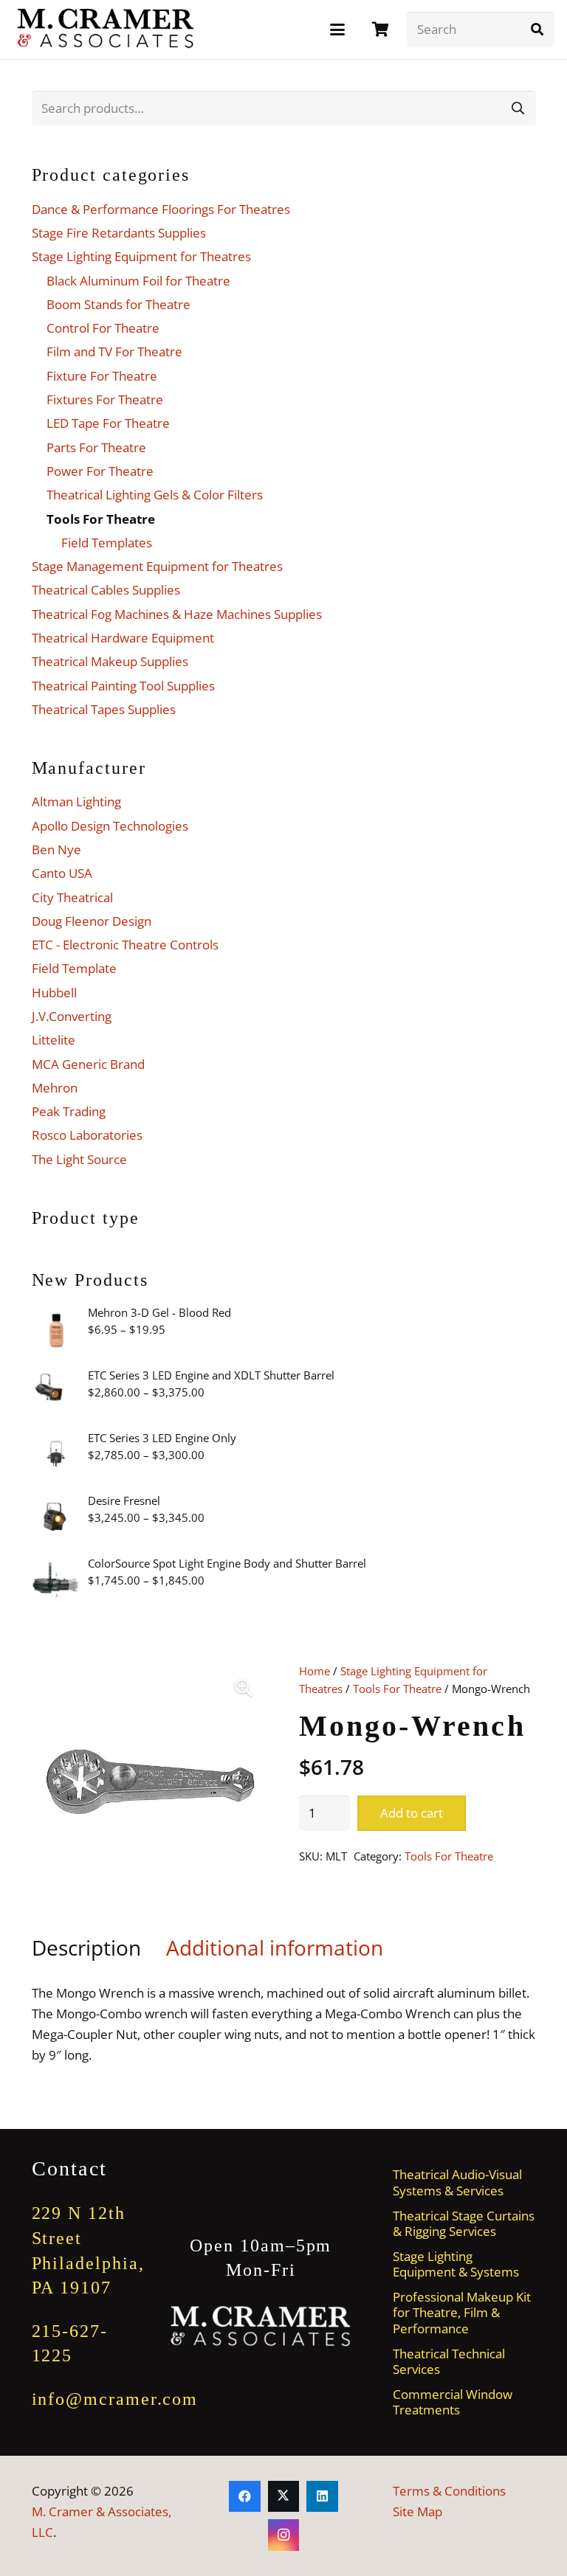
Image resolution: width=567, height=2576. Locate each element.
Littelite (54, 1040)
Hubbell (54, 993)
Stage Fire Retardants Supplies (119, 233)
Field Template (74, 968)
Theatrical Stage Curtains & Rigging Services (464, 2223)
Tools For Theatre (397, 1689)
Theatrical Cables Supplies (106, 590)
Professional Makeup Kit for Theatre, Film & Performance (462, 2313)
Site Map (417, 2511)
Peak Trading (69, 1111)
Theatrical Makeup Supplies (110, 661)
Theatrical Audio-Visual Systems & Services (457, 2182)
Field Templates (107, 543)
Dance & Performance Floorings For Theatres (161, 209)
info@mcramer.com (115, 2399)
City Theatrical (72, 897)
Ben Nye (56, 849)
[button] (337, 30)
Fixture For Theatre (102, 376)
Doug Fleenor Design (92, 921)
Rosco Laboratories (87, 1135)
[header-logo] (106, 30)
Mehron (55, 1088)
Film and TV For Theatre (114, 352)
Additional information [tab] (275, 1947)
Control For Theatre (103, 328)
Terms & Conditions (449, 2491)
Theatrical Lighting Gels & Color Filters (155, 495)
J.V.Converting (72, 1016)
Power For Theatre (100, 471)
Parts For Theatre (96, 447)
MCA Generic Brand (88, 1064)
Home (315, 1671)
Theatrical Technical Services (449, 2361)
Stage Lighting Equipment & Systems (456, 2264)
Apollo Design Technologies (110, 826)
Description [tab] (86, 1947)
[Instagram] (284, 2535)
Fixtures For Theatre (105, 399)
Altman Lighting (76, 801)
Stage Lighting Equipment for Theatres (141, 256)
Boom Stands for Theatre (118, 304)
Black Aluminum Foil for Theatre (138, 281)
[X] (284, 2497)
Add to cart (412, 1813)
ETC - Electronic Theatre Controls (125, 945)
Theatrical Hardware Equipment (123, 638)
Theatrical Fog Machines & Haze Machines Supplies (177, 614)
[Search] (537, 30)
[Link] (381, 29)
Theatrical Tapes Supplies (104, 709)
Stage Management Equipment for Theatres (157, 566)
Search (518, 107)
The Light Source (79, 1159)
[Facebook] (245, 2497)
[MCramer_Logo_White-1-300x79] (261, 2326)
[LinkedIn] (322, 2497)
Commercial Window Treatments (453, 2402)
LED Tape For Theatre (108, 423)
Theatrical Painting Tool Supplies (123, 686)
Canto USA (62, 873)
